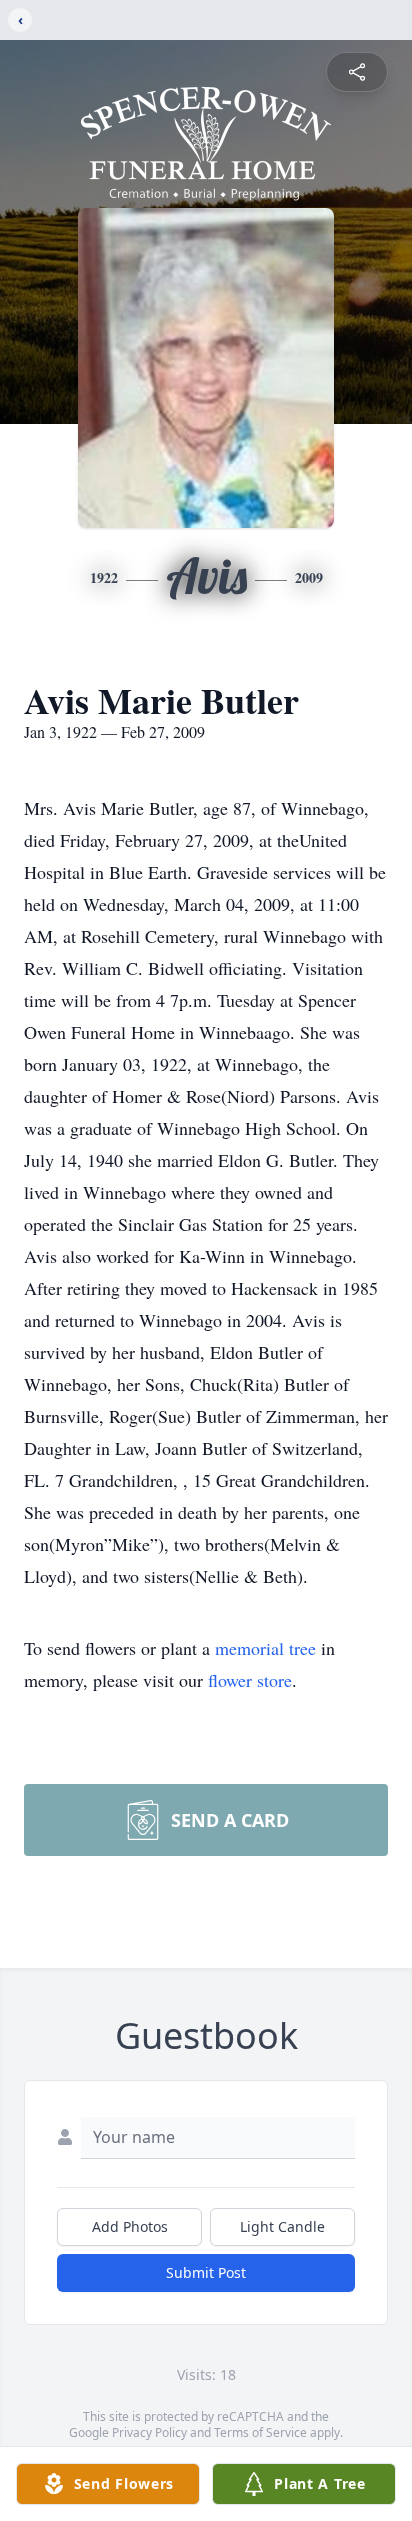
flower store (250, 1680)
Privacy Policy (149, 2432)
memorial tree (265, 1648)
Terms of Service (260, 2432)
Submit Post (206, 2272)
